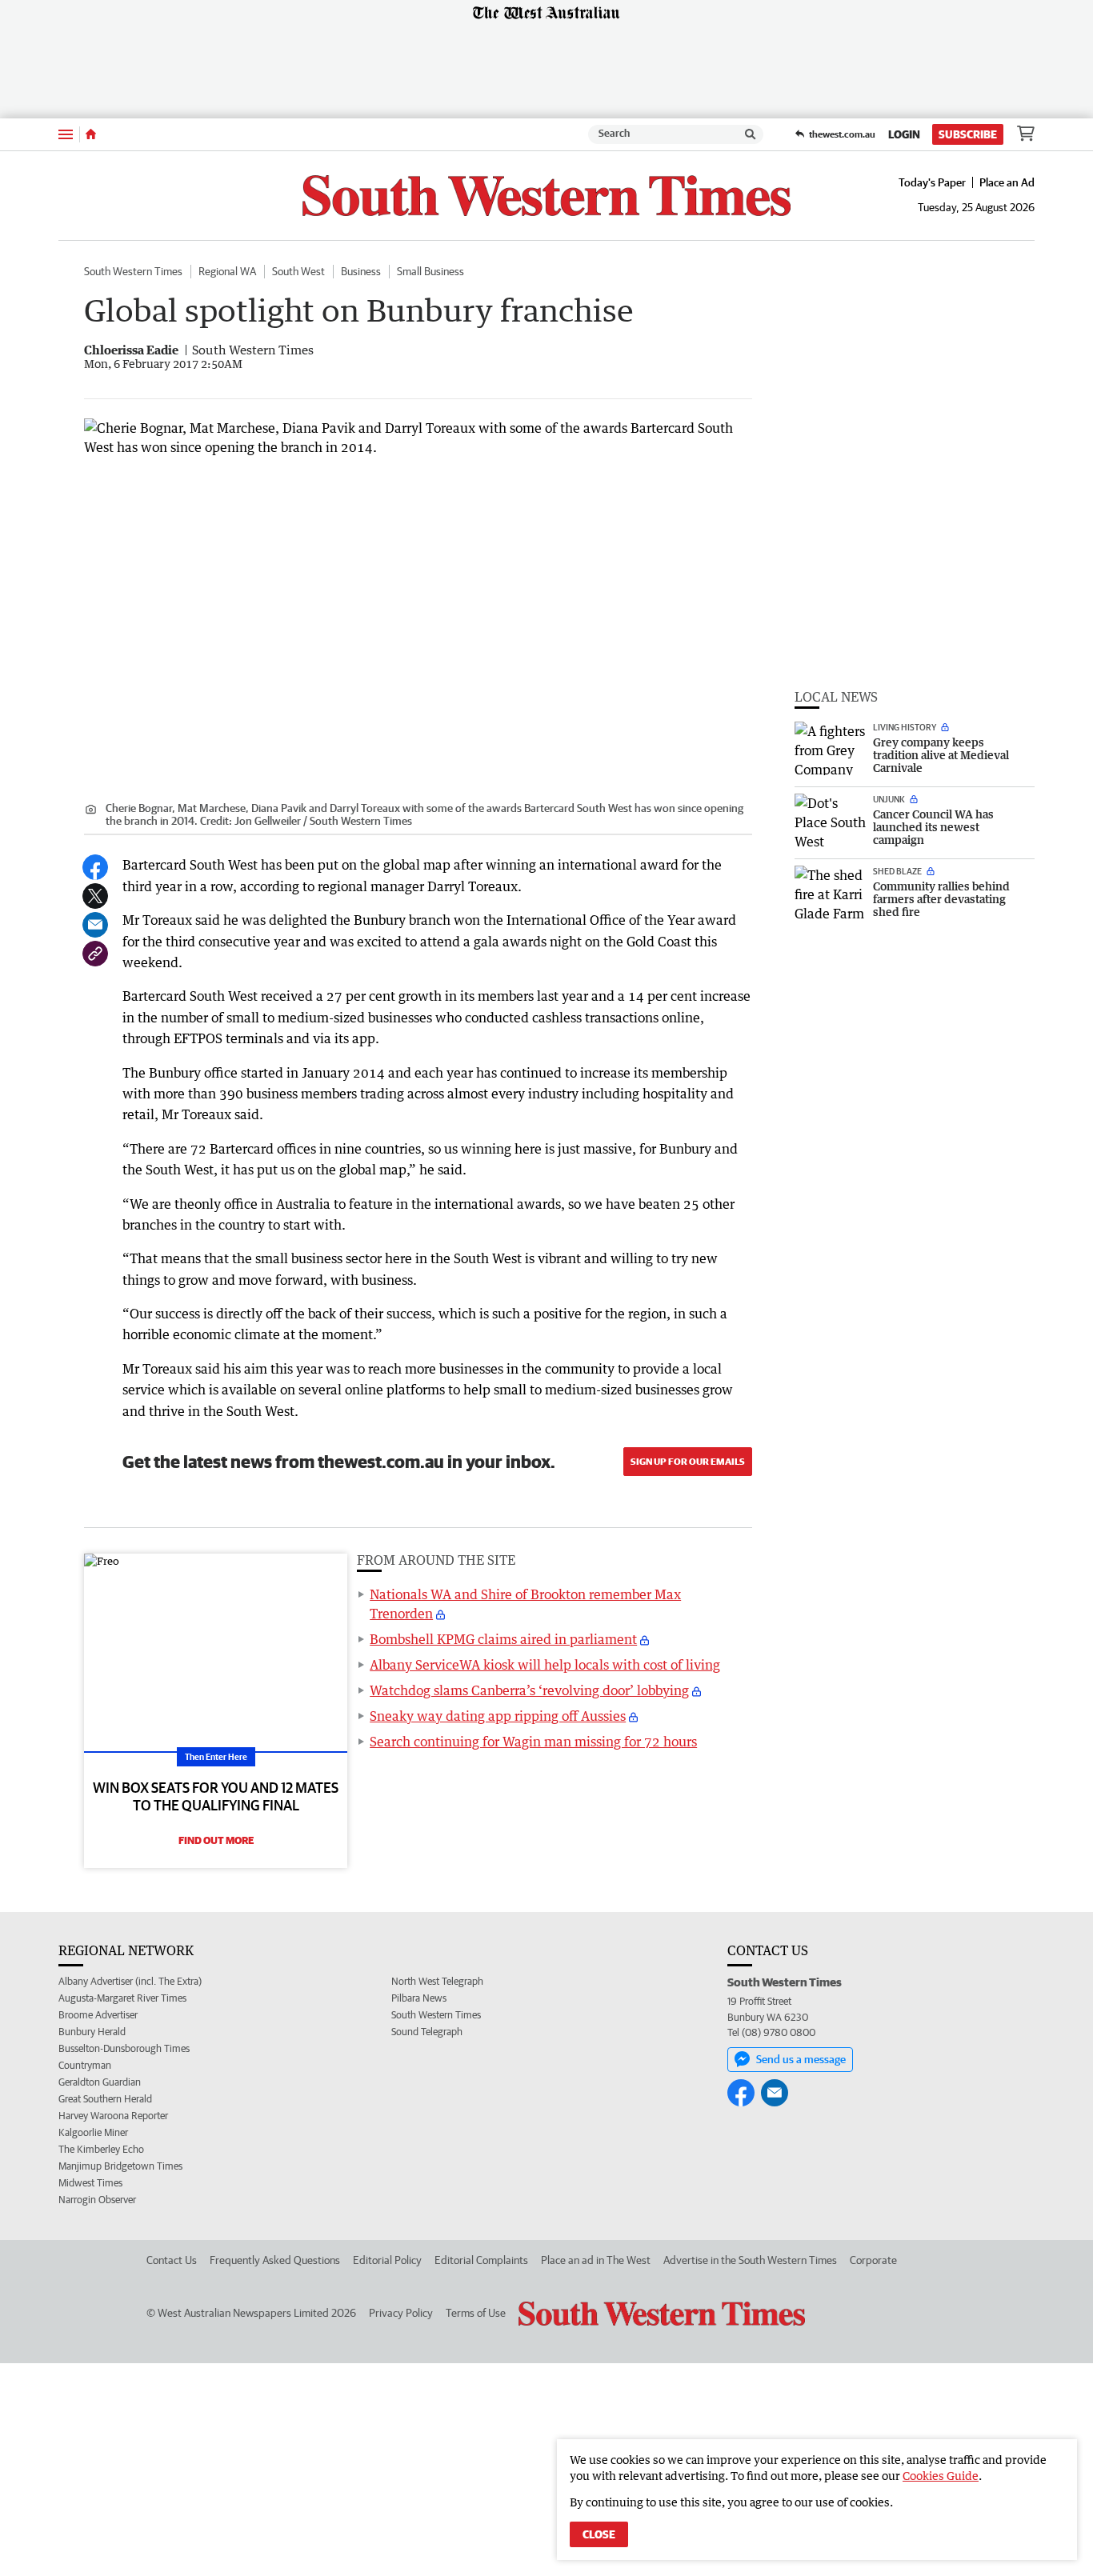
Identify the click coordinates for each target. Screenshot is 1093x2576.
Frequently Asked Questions (275, 2260)
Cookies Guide (941, 2476)
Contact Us (172, 2260)
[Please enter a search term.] (751, 134)
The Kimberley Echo (101, 2149)
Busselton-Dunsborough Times (124, 2048)
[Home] (91, 134)
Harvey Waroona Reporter (113, 2116)
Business (361, 271)
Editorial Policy (387, 2260)
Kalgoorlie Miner (93, 2132)
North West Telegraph (437, 1981)
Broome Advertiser (98, 2015)
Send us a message (801, 2059)
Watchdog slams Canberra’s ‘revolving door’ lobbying (529, 1690)
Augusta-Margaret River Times (122, 1998)
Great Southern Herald (105, 2099)
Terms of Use (476, 2313)
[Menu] (66, 134)
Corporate (873, 2260)
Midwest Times (90, 2183)
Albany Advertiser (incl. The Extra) (130, 1981)
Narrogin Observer (97, 2200)
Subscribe (968, 134)
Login (904, 134)
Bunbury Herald (92, 2032)
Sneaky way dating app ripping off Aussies (498, 1716)
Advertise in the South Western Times (750, 2260)
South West (298, 271)
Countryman (85, 2065)
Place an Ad (1007, 182)
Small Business (430, 271)
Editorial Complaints (481, 2260)
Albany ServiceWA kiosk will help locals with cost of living (545, 1665)
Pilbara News (419, 1998)
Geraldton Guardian (100, 2082)
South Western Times (133, 271)
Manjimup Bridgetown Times (120, 2166)
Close (599, 2534)
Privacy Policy (401, 2313)
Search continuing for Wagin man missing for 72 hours (533, 1742)
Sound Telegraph (427, 2032)
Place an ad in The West (596, 2260)
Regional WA (227, 271)
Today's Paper (932, 182)
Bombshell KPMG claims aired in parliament (503, 1639)
